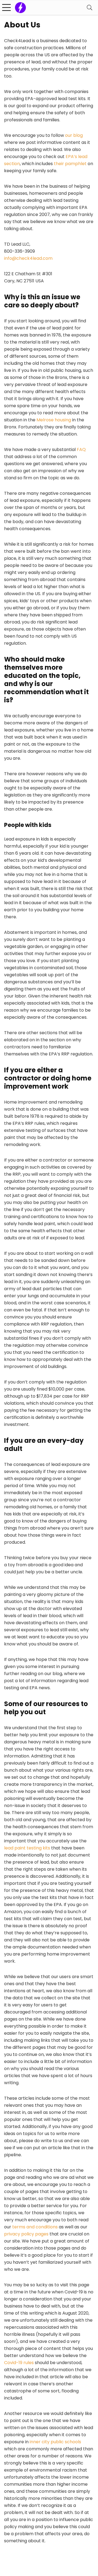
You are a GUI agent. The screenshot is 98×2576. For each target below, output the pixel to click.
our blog (74, 135)
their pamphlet (70, 164)
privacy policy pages (26, 2234)
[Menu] (7, 7)
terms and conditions (35, 2227)
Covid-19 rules (19, 2363)
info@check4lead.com (28, 258)
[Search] (90, 7)
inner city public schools (55, 2442)
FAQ (81, 450)
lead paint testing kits (27, 1848)
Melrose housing (54, 420)
